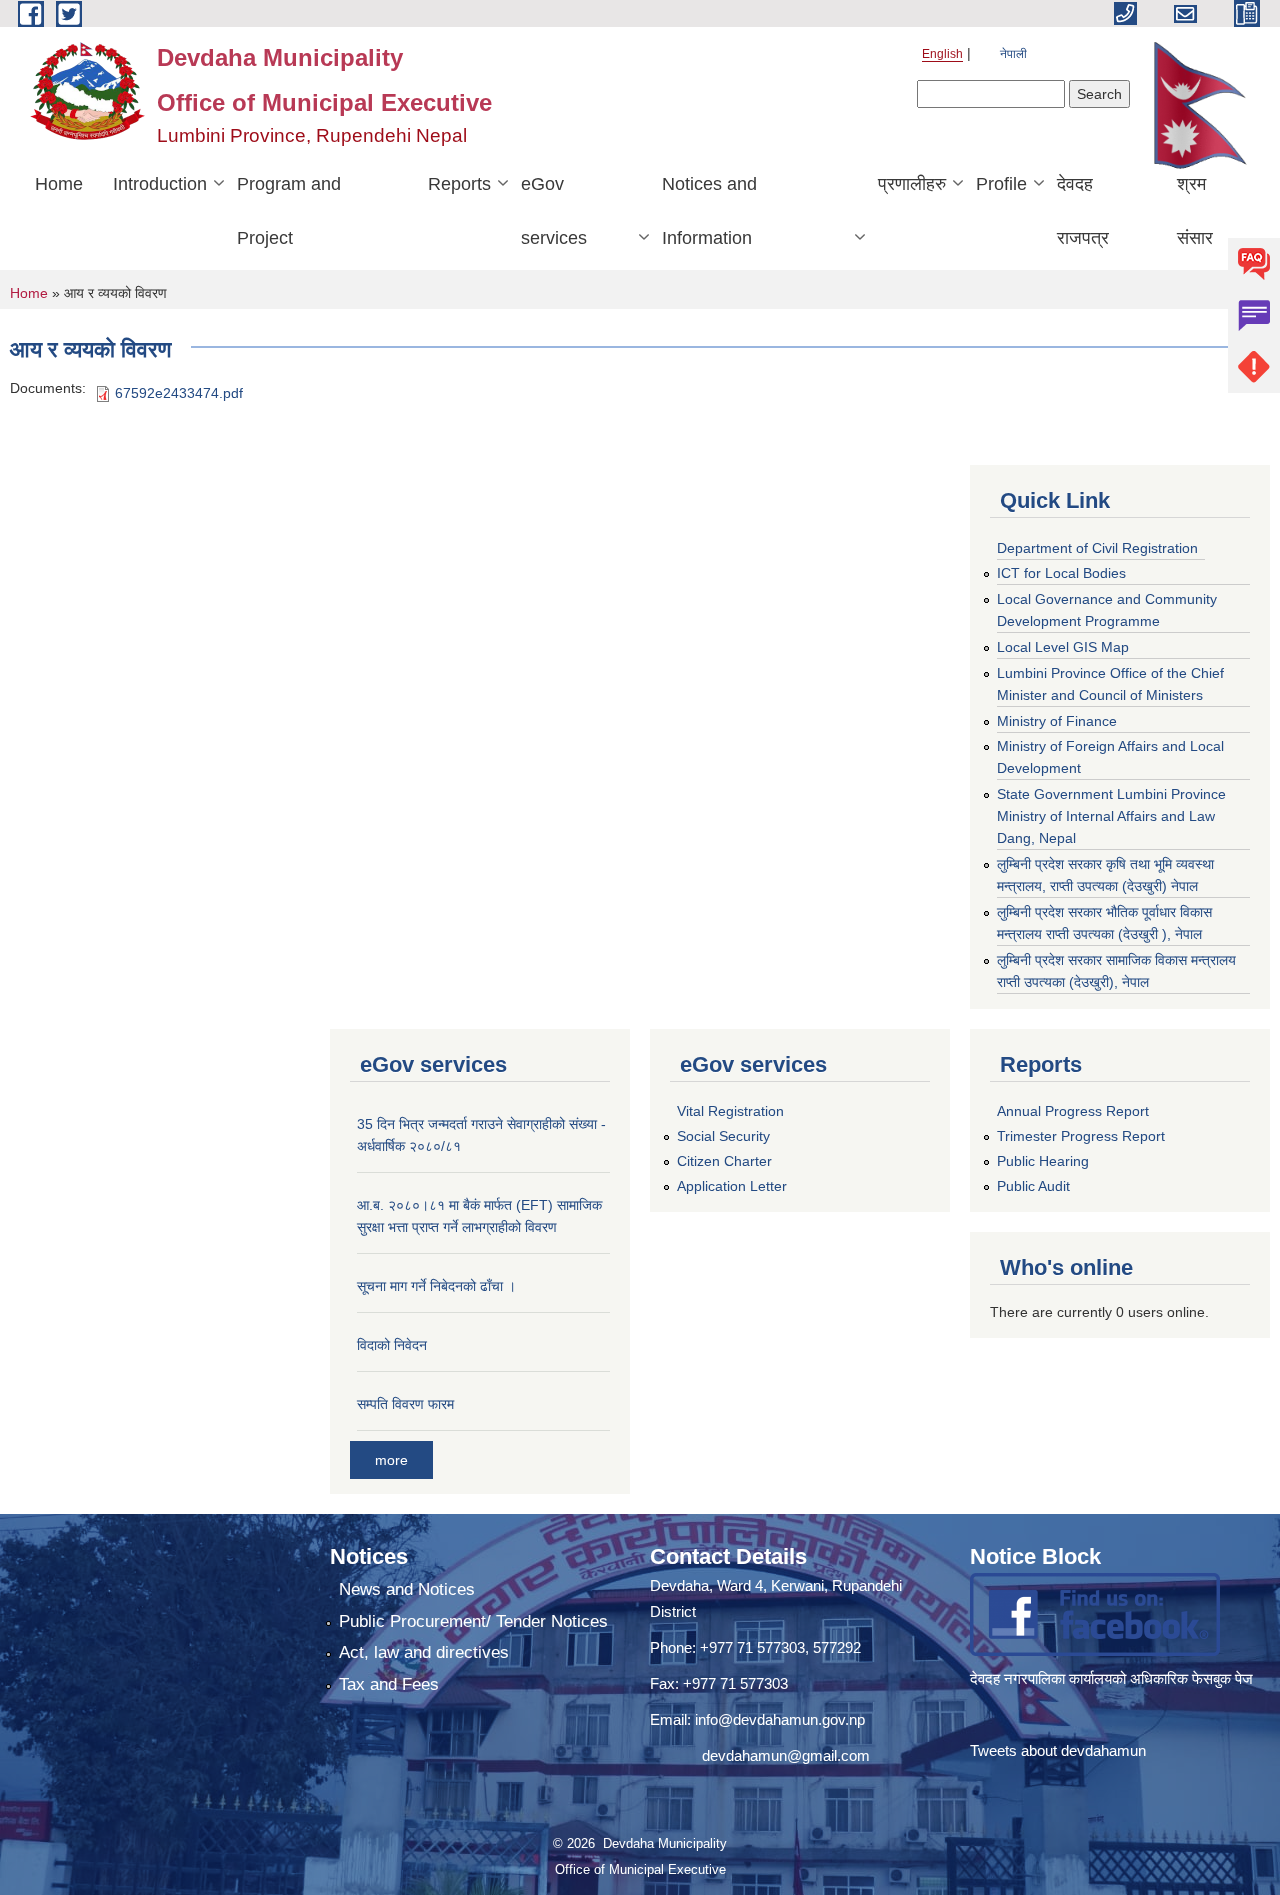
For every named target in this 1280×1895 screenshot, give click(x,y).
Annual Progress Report (1073, 1111)
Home (59, 184)
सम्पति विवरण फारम (405, 1404)
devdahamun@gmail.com (786, 1755)
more (391, 1460)
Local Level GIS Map (1063, 647)
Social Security (723, 1136)
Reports (459, 184)
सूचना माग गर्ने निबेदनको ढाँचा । (436, 1286)
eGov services (554, 211)
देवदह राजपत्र (1083, 211)
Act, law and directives (424, 1652)
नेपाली (1013, 54)
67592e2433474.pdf (179, 393)
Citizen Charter (724, 1161)
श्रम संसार (1195, 211)
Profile (1001, 184)
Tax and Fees (389, 1684)
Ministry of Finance (1057, 721)
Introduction (160, 184)
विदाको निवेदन (392, 1345)
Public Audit (1033, 1186)
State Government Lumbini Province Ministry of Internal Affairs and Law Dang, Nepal (1111, 816)
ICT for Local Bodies (1061, 573)
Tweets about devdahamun (1058, 1750)
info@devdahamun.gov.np (780, 1719)
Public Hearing (1043, 1161)
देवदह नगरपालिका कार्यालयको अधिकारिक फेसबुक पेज (1113, 1678)
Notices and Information (709, 211)
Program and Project (289, 211)
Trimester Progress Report (1081, 1136)
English (942, 54)
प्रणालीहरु (912, 184)
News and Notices (407, 1589)
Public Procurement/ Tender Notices (473, 1621)
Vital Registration (730, 1111)
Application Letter (732, 1186)
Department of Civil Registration (1097, 548)
